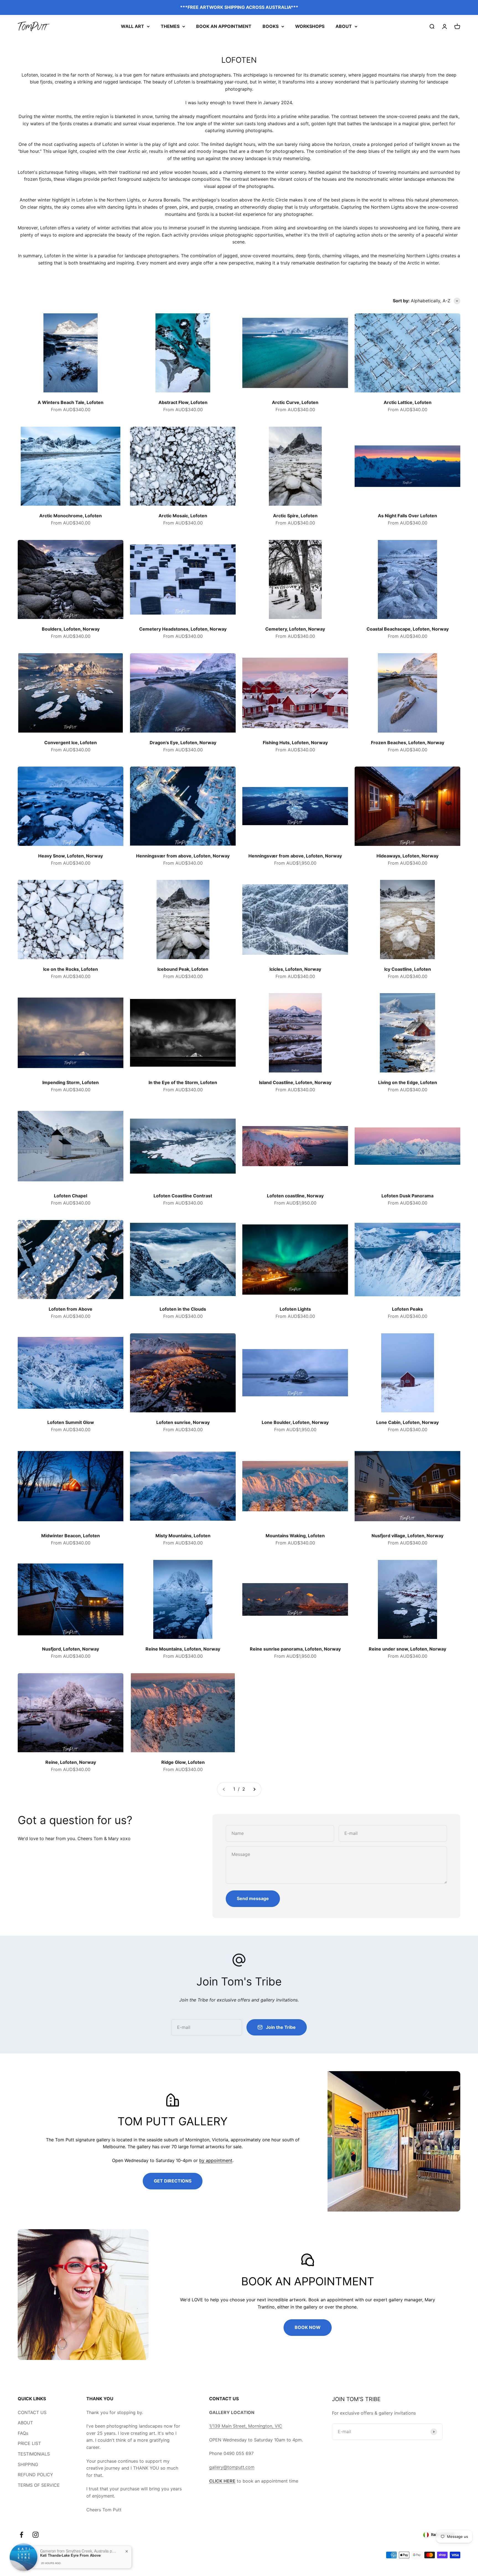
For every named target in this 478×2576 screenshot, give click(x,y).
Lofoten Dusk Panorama (407, 1196)
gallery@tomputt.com (232, 2467)
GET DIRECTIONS (173, 2181)
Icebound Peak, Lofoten (183, 969)
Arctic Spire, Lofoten (295, 516)
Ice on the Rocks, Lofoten (71, 969)
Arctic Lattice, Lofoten (408, 402)
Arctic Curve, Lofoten (295, 402)
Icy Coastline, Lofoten (408, 969)
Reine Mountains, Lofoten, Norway (183, 1649)
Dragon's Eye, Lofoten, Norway (183, 743)
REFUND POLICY (35, 2475)
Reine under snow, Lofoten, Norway (407, 1649)
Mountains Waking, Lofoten (295, 1536)
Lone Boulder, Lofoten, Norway (295, 1422)
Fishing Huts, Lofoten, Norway (295, 743)
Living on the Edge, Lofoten (408, 1082)
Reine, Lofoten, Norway (71, 1762)
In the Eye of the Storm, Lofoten (183, 1082)
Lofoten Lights (295, 1309)
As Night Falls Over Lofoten (407, 516)
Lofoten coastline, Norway (295, 1196)
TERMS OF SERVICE (39, 2485)
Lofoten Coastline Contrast (183, 1196)
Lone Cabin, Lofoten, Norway (407, 1422)
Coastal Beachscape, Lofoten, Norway (408, 629)
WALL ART (133, 26)
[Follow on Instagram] (36, 2535)
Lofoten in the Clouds (183, 1309)
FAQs (23, 2433)
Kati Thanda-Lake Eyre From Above (70, 2555)
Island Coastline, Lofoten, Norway (295, 1082)
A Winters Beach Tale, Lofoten (71, 402)
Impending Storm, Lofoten (71, 1082)
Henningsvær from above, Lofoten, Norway (183, 856)
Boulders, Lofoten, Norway (71, 629)
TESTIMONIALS (34, 2454)
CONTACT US (32, 2412)
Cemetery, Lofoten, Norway (295, 629)
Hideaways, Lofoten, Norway (407, 856)
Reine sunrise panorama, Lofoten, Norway (295, 1649)
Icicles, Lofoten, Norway (295, 969)
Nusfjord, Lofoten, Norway (71, 1649)
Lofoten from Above (71, 1309)
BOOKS (271, 26)
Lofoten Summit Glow (71, 1422)
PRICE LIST (29, 2443)
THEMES (170, 26)
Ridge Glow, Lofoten (183, 1762)
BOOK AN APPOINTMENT (224, 26)
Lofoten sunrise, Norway (183, 1422)
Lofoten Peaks (407, 1309)
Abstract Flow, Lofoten (183, 402)
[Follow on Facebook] (21, 2535)
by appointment (216, 2160)
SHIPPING (28, 2464)
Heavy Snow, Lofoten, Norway (71, 856)
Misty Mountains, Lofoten (183, 1536)
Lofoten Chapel (71, 1196)
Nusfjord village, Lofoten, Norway (407, 1536)
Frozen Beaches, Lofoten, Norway (408, 743)
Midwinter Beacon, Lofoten (71, 1536)
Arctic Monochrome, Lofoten (71, 516)
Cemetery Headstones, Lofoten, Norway (183, 629)
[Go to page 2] (254, 1789)
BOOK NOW (308, 2327)
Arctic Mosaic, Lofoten (183, 516)
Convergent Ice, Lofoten (71, 743)
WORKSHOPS (310, 26)
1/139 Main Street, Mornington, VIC (246, 2426)
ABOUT (344, 26)
